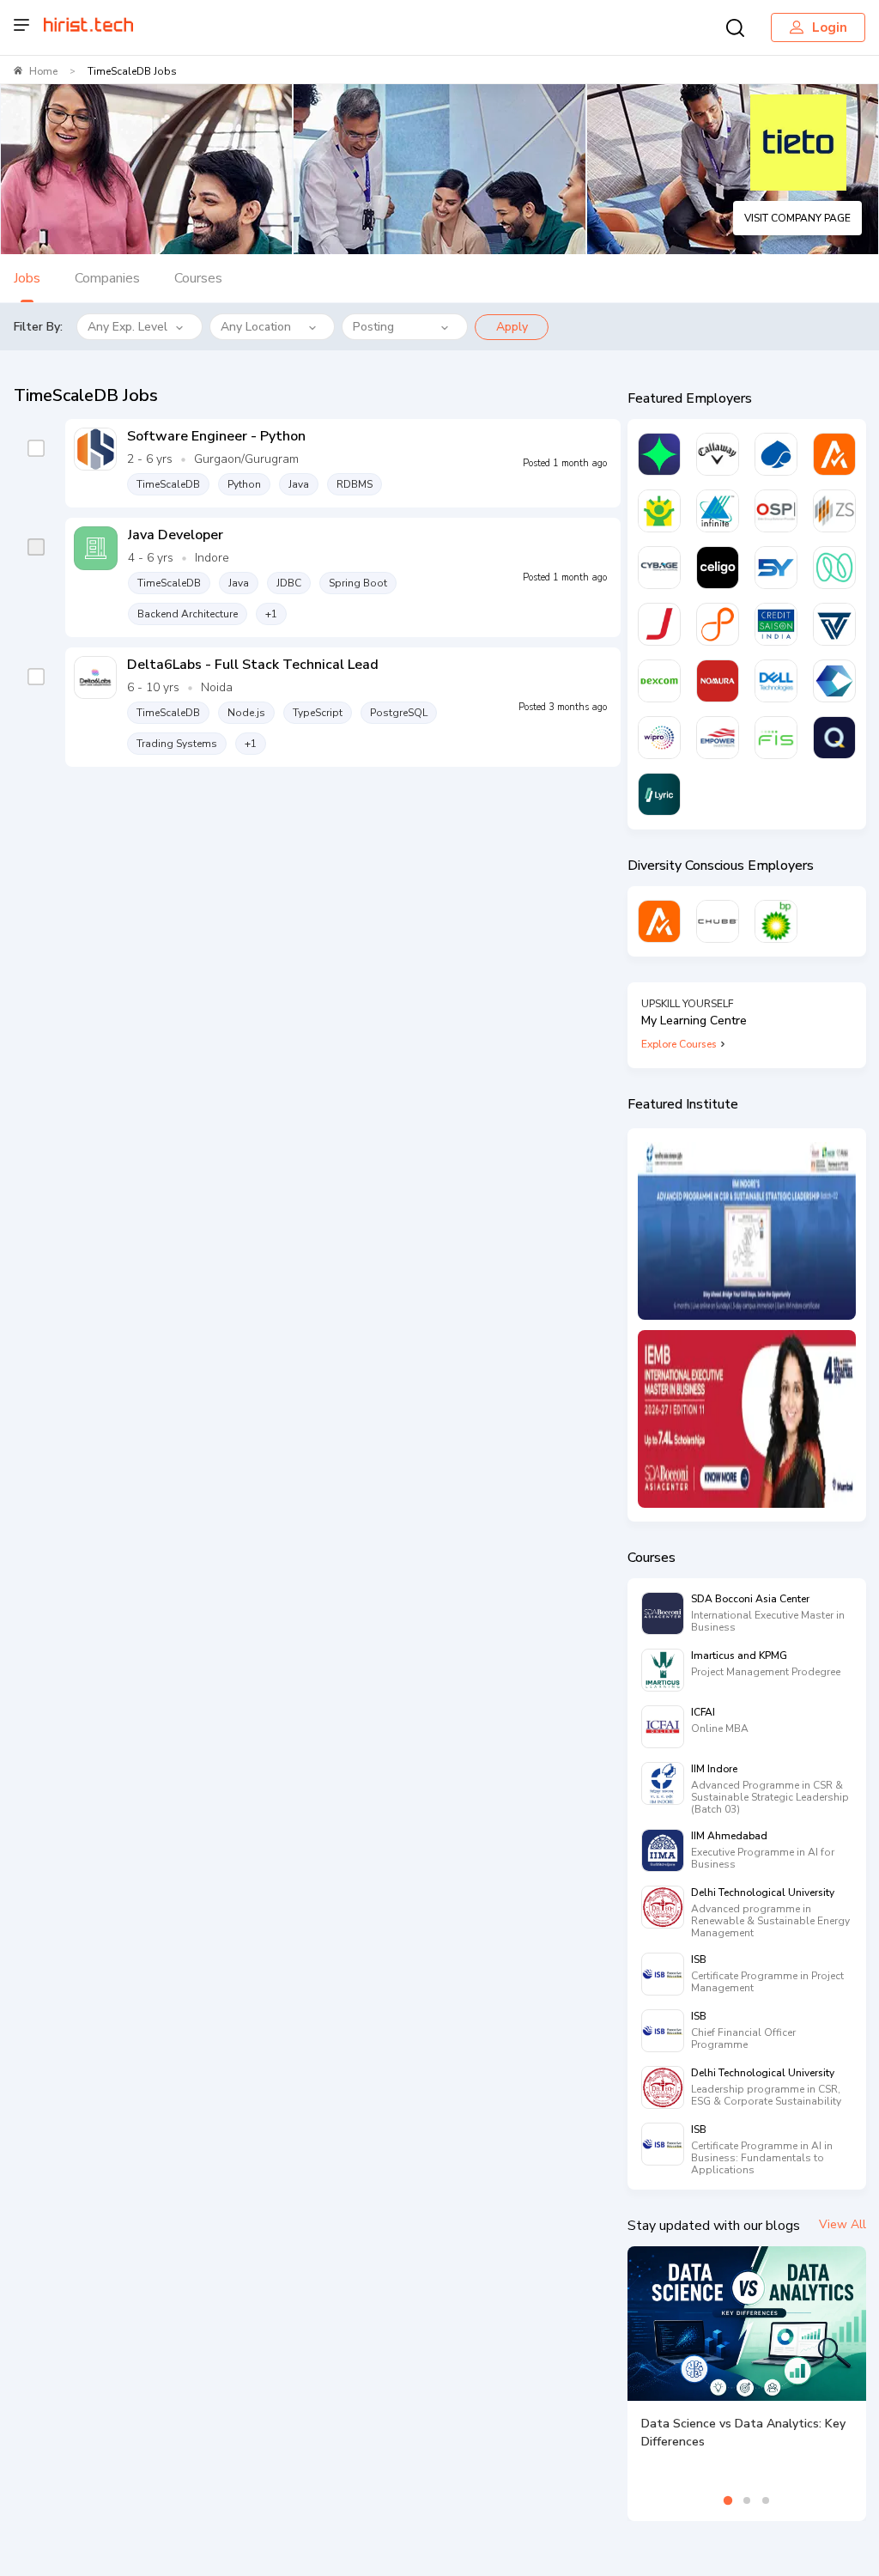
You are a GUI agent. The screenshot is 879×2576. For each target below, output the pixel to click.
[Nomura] (718, 681)
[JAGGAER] (659, 624)
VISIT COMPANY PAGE (797, 218)
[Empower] (718, 738)
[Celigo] (718, 568)
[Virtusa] (659, 454)
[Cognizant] (834, 681)
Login (830, 27)
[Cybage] (659, 568)
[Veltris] (834, 624)
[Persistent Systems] (718, 624)
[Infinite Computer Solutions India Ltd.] (718, 511)
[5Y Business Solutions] (776, 568)
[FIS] (776, 738)
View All (843, 2224)
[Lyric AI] (659, 794)
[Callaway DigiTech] (718, 454)
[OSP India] (776, 511)
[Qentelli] (834, 738)
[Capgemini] (776, 454)
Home (43, 71)
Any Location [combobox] (256, 327)
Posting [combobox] (373, 327)
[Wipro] (659, 738)
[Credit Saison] (776, 624)
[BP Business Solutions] (776, 921)
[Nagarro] (834, 568)
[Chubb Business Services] (718, 921)
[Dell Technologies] (776, 681)
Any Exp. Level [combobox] (127, 327)
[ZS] (834, 511)
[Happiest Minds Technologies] (659, 511)
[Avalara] (834, 454)
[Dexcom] (659, 681)
